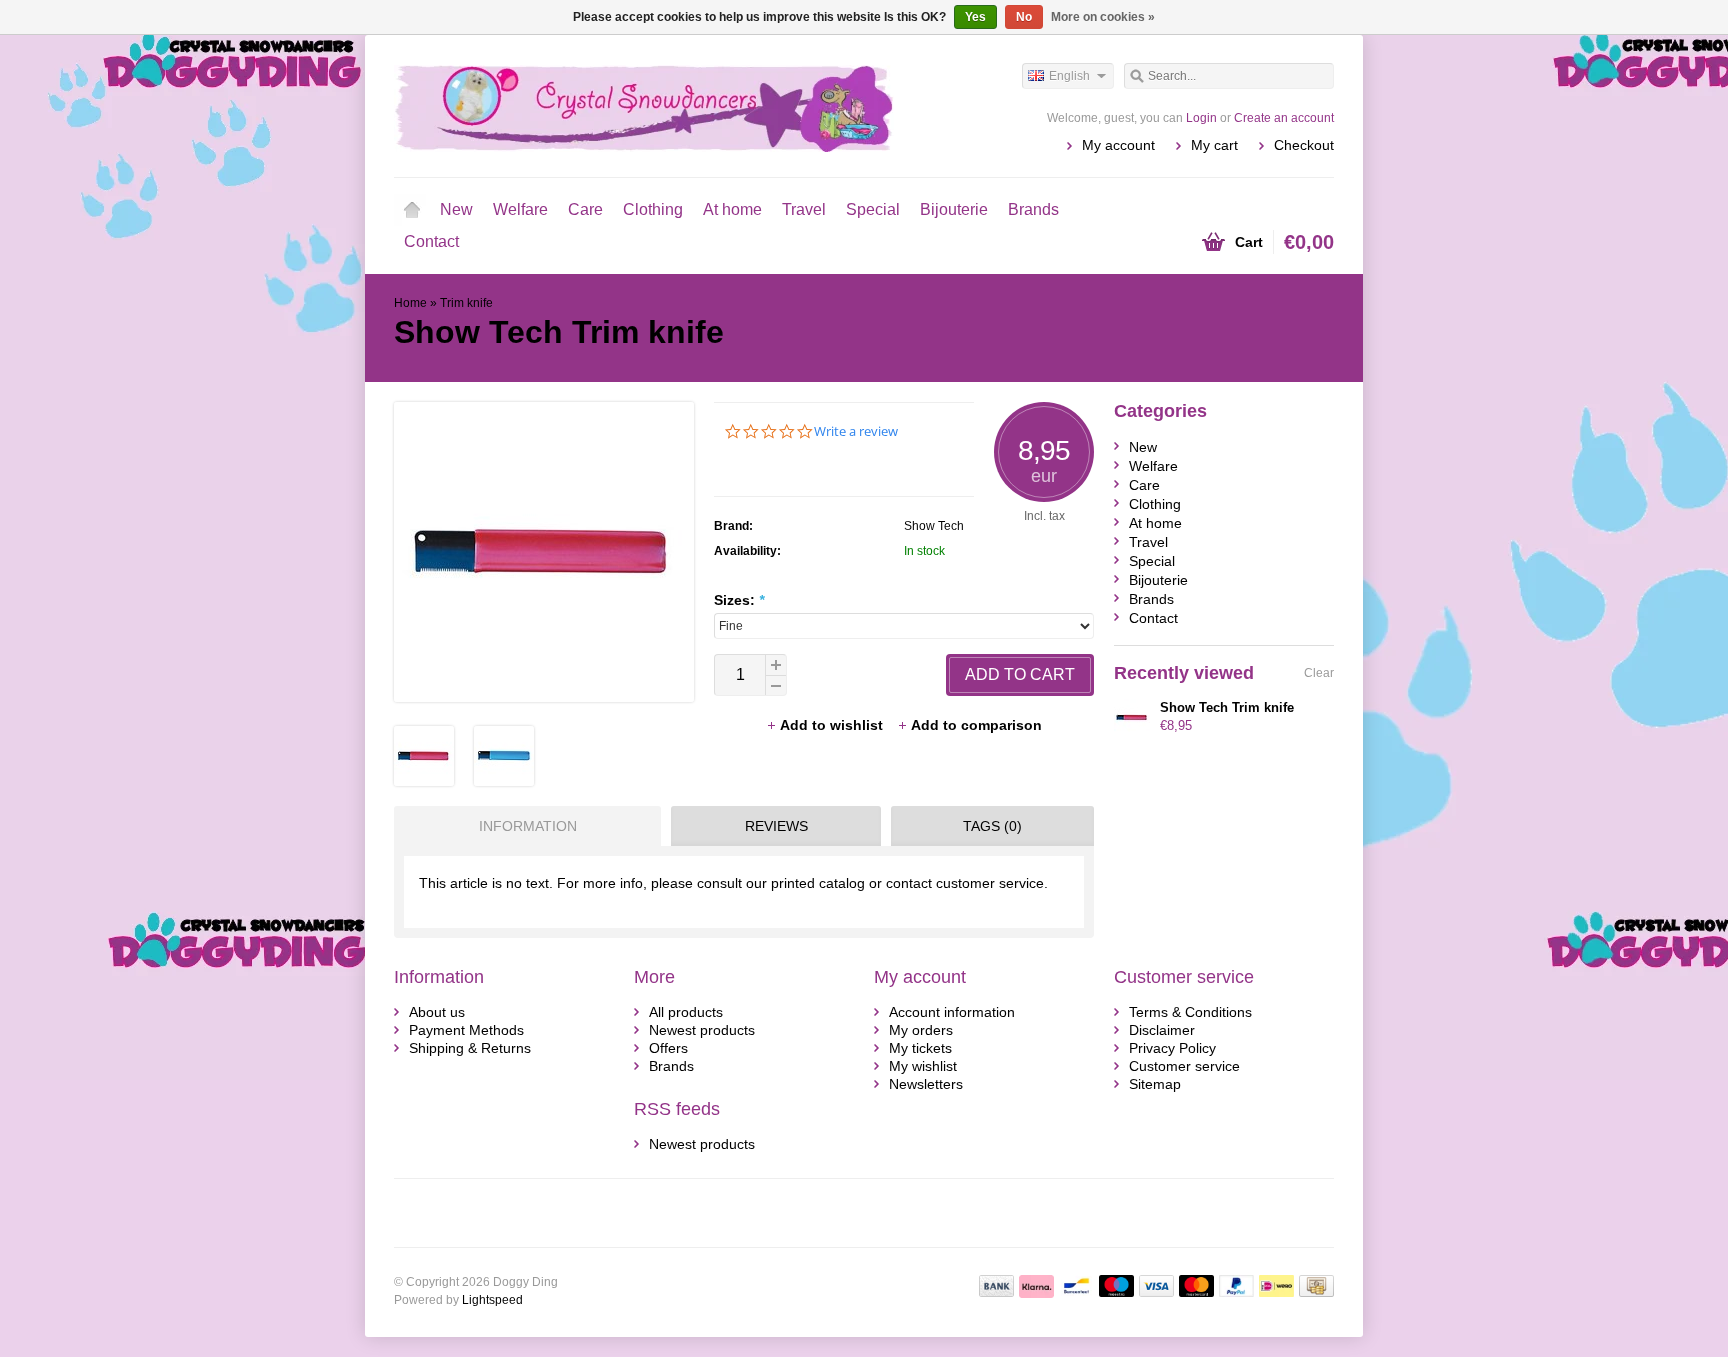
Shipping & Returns (470, 1048)
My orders (921, 1030)
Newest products (702, 1030)
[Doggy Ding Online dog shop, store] (629, 105)
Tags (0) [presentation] (992, 826)
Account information (952, 1012)
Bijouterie (954, 209)
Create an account (1284, 118)
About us (437, 1012)
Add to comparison (976, 725)
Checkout (1304, 145)
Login (1201, 118)
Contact (431, 241)
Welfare (520, 209)
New (456, 209)
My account (1118, 145)
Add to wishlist (833, 725)
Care (585, 209)
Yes (975, 17)
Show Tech (934, 526)
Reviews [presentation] (776, 826)
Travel (804, 209)
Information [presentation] (528, 826)
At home (732, 209)
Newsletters (926, 1084)
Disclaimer (1162, 1030)
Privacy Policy (1172, 1048)
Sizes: (739, 600)
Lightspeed (492, 1300)
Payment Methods (466, 1030)
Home (412, 210)
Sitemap (1155, 1084)
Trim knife (466, 303)
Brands (1033, 209)
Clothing (653, 209)
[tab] (522, 826)
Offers (668, 1048)
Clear (1319, 673)
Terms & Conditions (1190, 1012)
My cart (1214, 145)
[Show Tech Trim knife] (424, 781)
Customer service (1184, 1066)
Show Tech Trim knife (1227, 707)
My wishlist (923, 1066)
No (1024, 17)
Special (873, 209)
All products (686, 1012)
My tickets (920, 1048)
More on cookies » (1103, 17)
